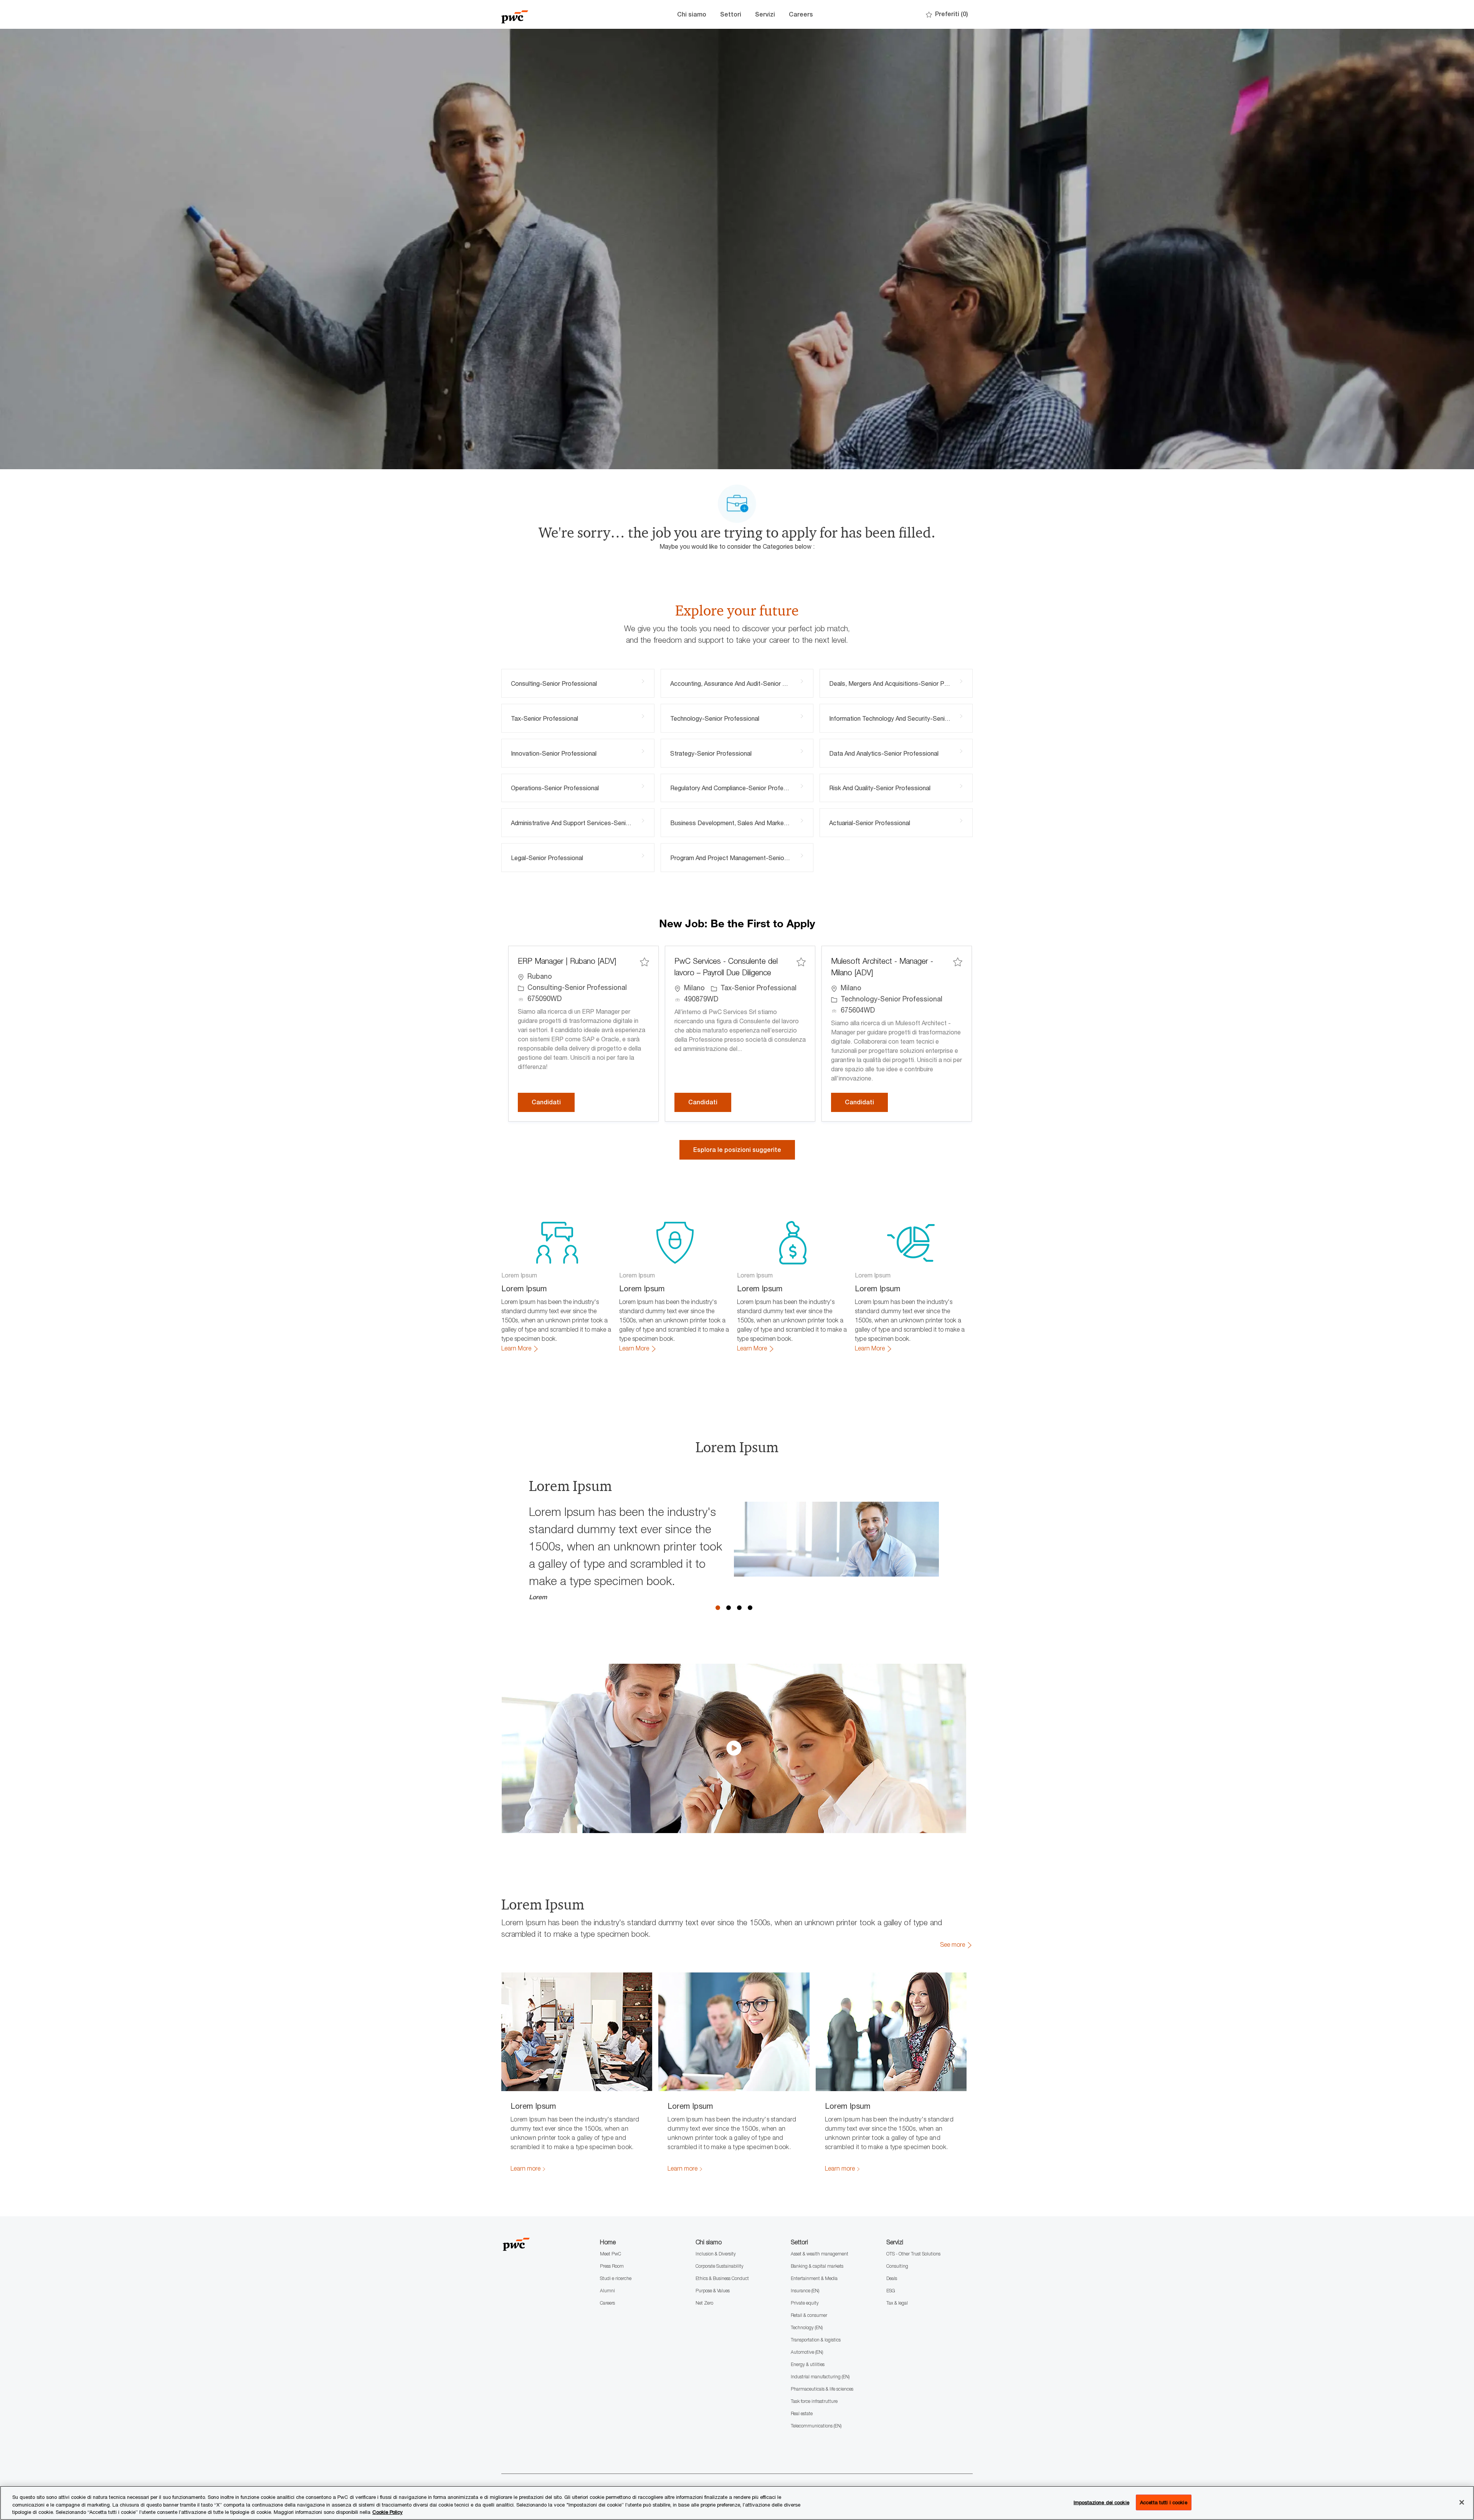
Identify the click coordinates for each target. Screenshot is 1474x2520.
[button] (737, 1150)
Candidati (553, 1102)
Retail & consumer (809, 2315)
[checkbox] (644, 962)
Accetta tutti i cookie (1164, 2502)
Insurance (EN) (805, 2291)
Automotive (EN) (807, 2352)
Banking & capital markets (817, 2266)
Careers (801, 14)
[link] (520, 1349)
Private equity (805, 2303)
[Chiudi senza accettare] (1462, 2502)
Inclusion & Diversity (716, 2254)
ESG (891, 2291)
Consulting (897, 2266)
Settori (731, 14)
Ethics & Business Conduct (722, 2278)
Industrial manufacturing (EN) (820, 2377)
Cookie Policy (388, 2512)
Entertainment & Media (814, 2278)
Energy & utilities (808, 2364)
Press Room (612, 2266)
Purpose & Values (713, 2291)
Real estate (802, 2413)
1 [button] (718, 1608)
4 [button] (750, 1608)
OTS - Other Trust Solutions (913, 2254)
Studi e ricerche (616, 2278)
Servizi (765, 14)
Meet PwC (611, 2254)
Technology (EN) (807, 2327)
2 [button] (729, 1608)
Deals (892, 2278)
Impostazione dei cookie (1101, 2502)
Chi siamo (692, 14)
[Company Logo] (540, 14)
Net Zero (704, 2303)
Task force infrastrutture (814, 2401)
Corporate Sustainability (720, 2266)
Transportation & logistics (816, 2340)
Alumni (607, 2291)
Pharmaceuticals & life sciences (822, 2389)
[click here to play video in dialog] (734, 1748)
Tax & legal (897, 2303)
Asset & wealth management (820, 2254)
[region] (737, 2503)
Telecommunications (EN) (816, 2426)
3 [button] (739, 1608)
